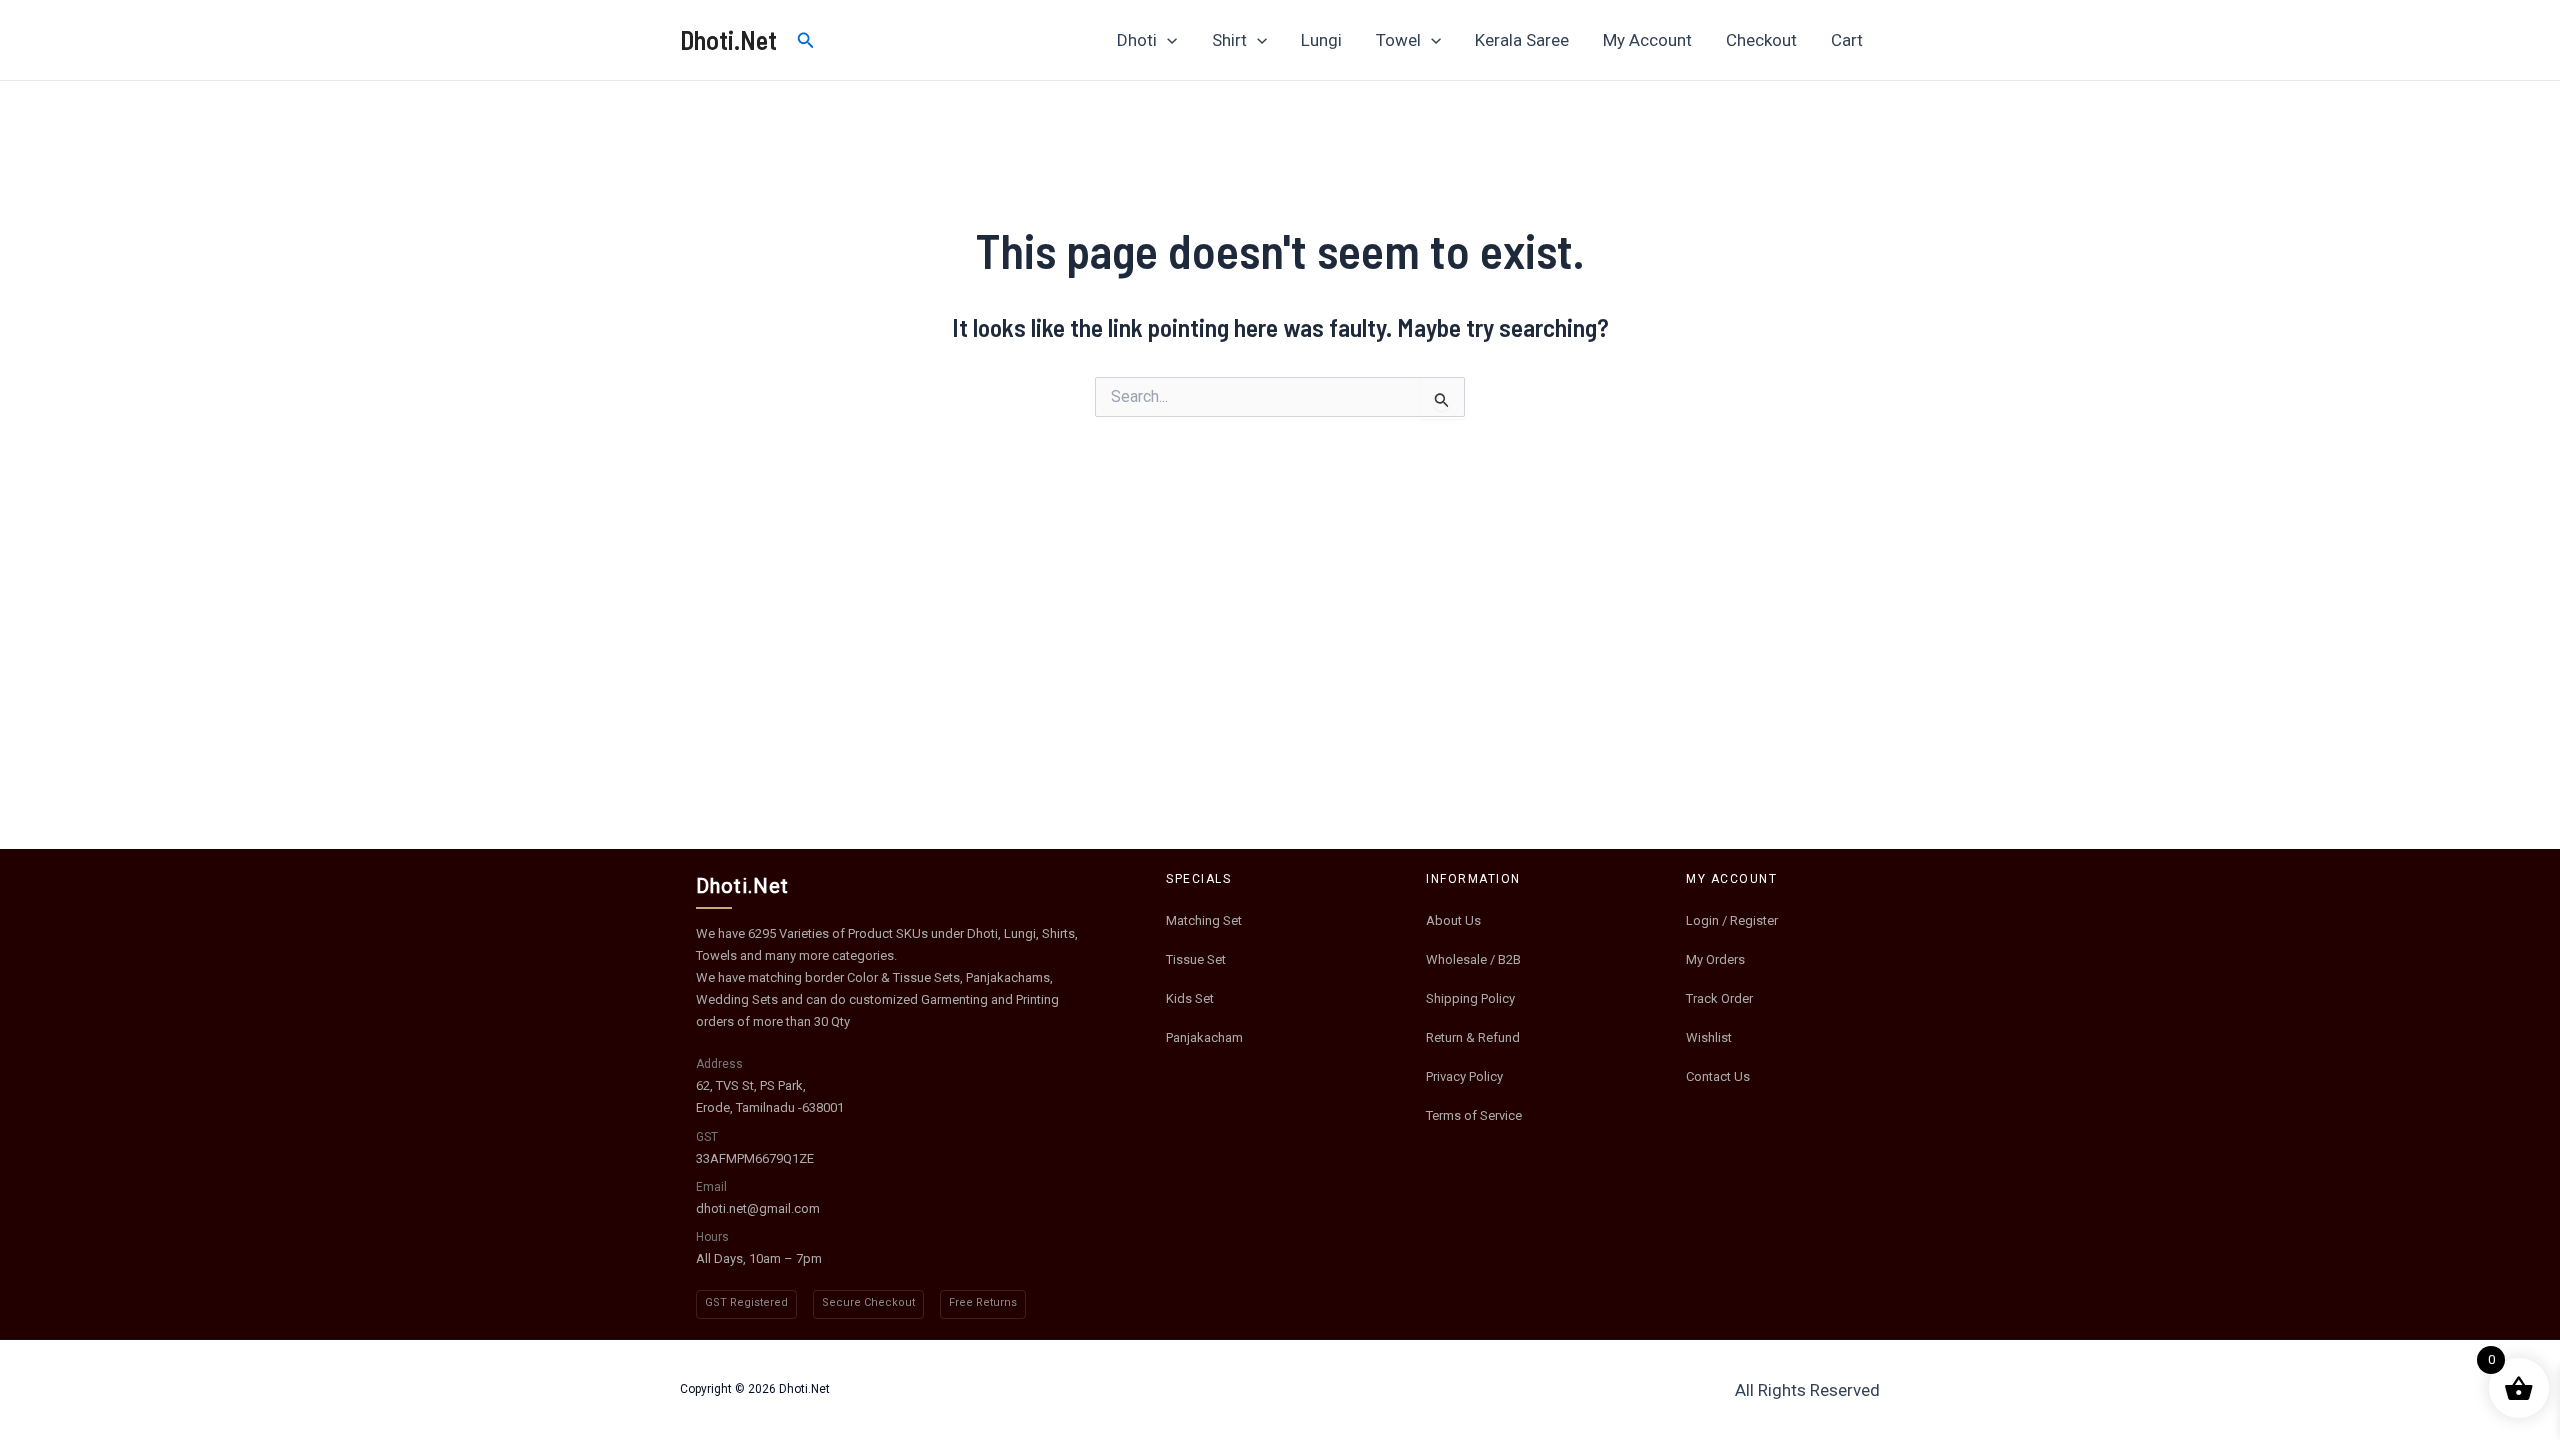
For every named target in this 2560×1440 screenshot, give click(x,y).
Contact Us (1718, 1076)
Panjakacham (1204, 1037)
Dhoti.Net (728, 39)
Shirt (1229, 40)
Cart (1847, 40)
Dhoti (1137, 40)
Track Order (1719, 998)
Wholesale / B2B (1473, 959)
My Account (1647, 40)
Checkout (1761, 40)
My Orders (1715, 959)
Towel (1398, 40)
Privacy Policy (1464, 1076)
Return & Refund (1473, 1037)
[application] (1167, 40)
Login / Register (1732, 920)
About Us (1453, 920)
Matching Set (1204, 920)
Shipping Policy (1470, 998)
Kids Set (1190, 998)
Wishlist (1709, 1037)
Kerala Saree (1522, 40)
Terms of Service (1474, 1115)
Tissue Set (1196, 959)
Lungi (1321, 40)
